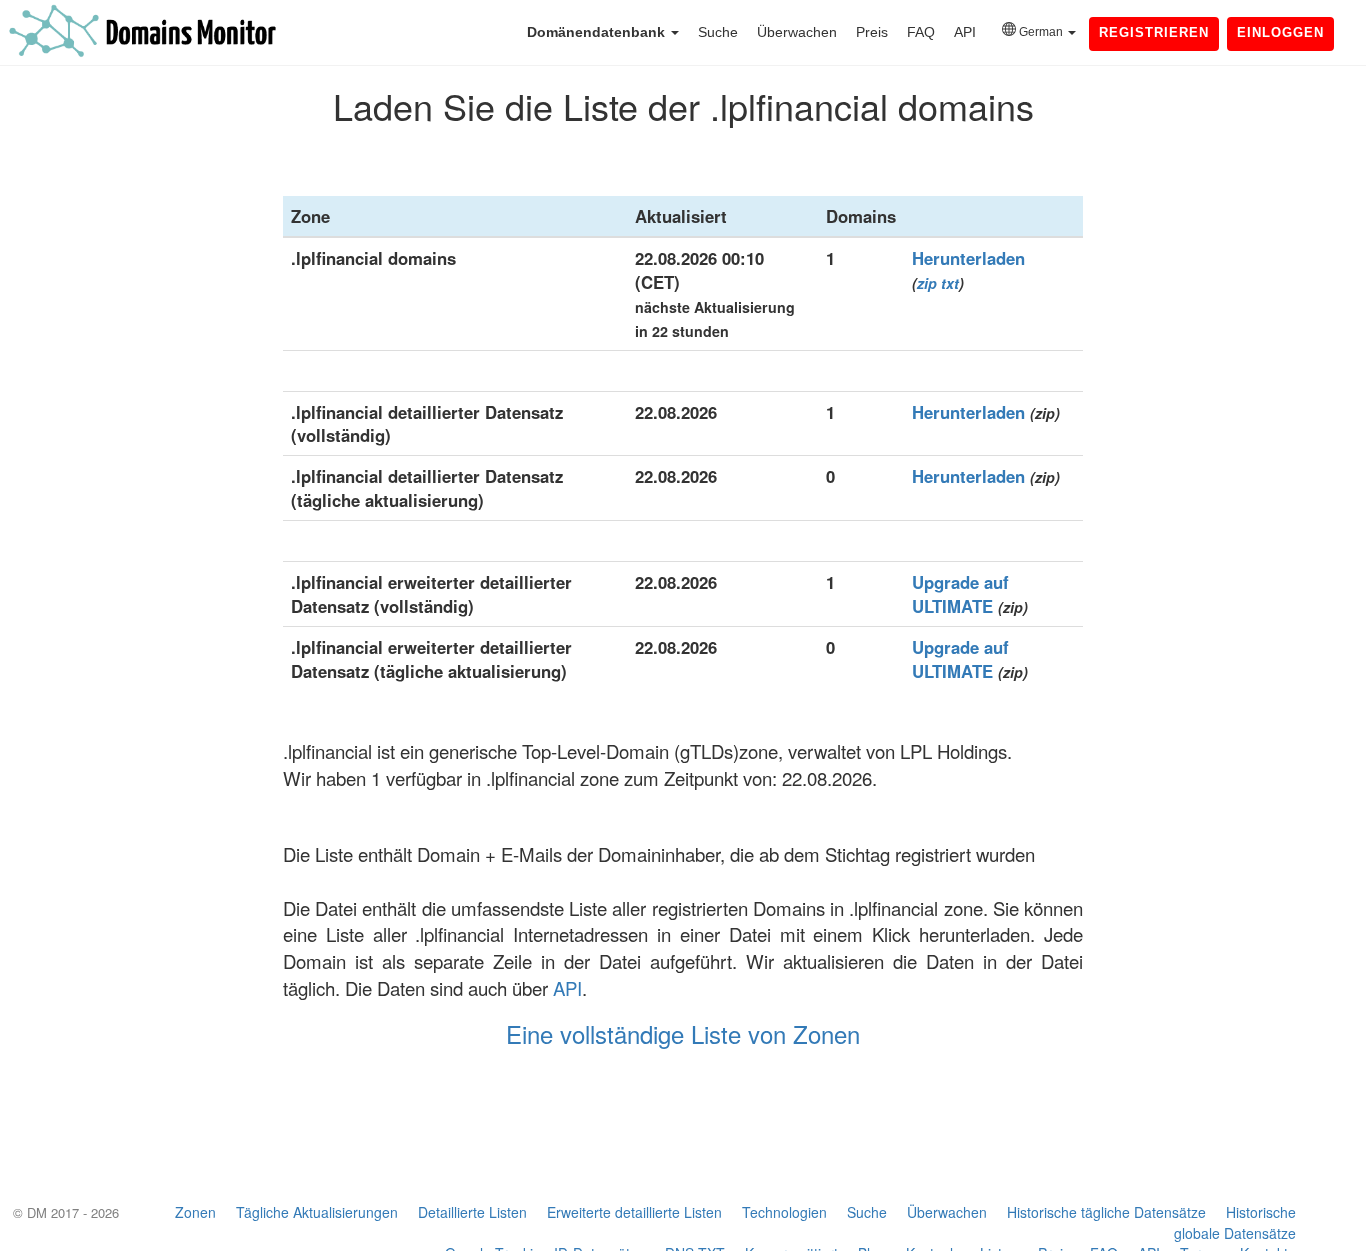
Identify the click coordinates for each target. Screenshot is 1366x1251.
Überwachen (797, 32)
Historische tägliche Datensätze (1106, 1212)
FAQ (921, 32)
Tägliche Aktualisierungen (317, 1212)
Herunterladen (968, 258)
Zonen (195, 1212)
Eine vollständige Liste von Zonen (683, 1033)
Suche (718, 32)
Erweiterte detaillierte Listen (634, 1212)
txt (950, 283)
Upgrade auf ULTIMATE (960, 594)
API (965, 32)
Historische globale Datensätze (1235, 1222)
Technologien (784, 1212)
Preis (872, 32)
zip (927, 283)
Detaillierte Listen (472, 1212)
